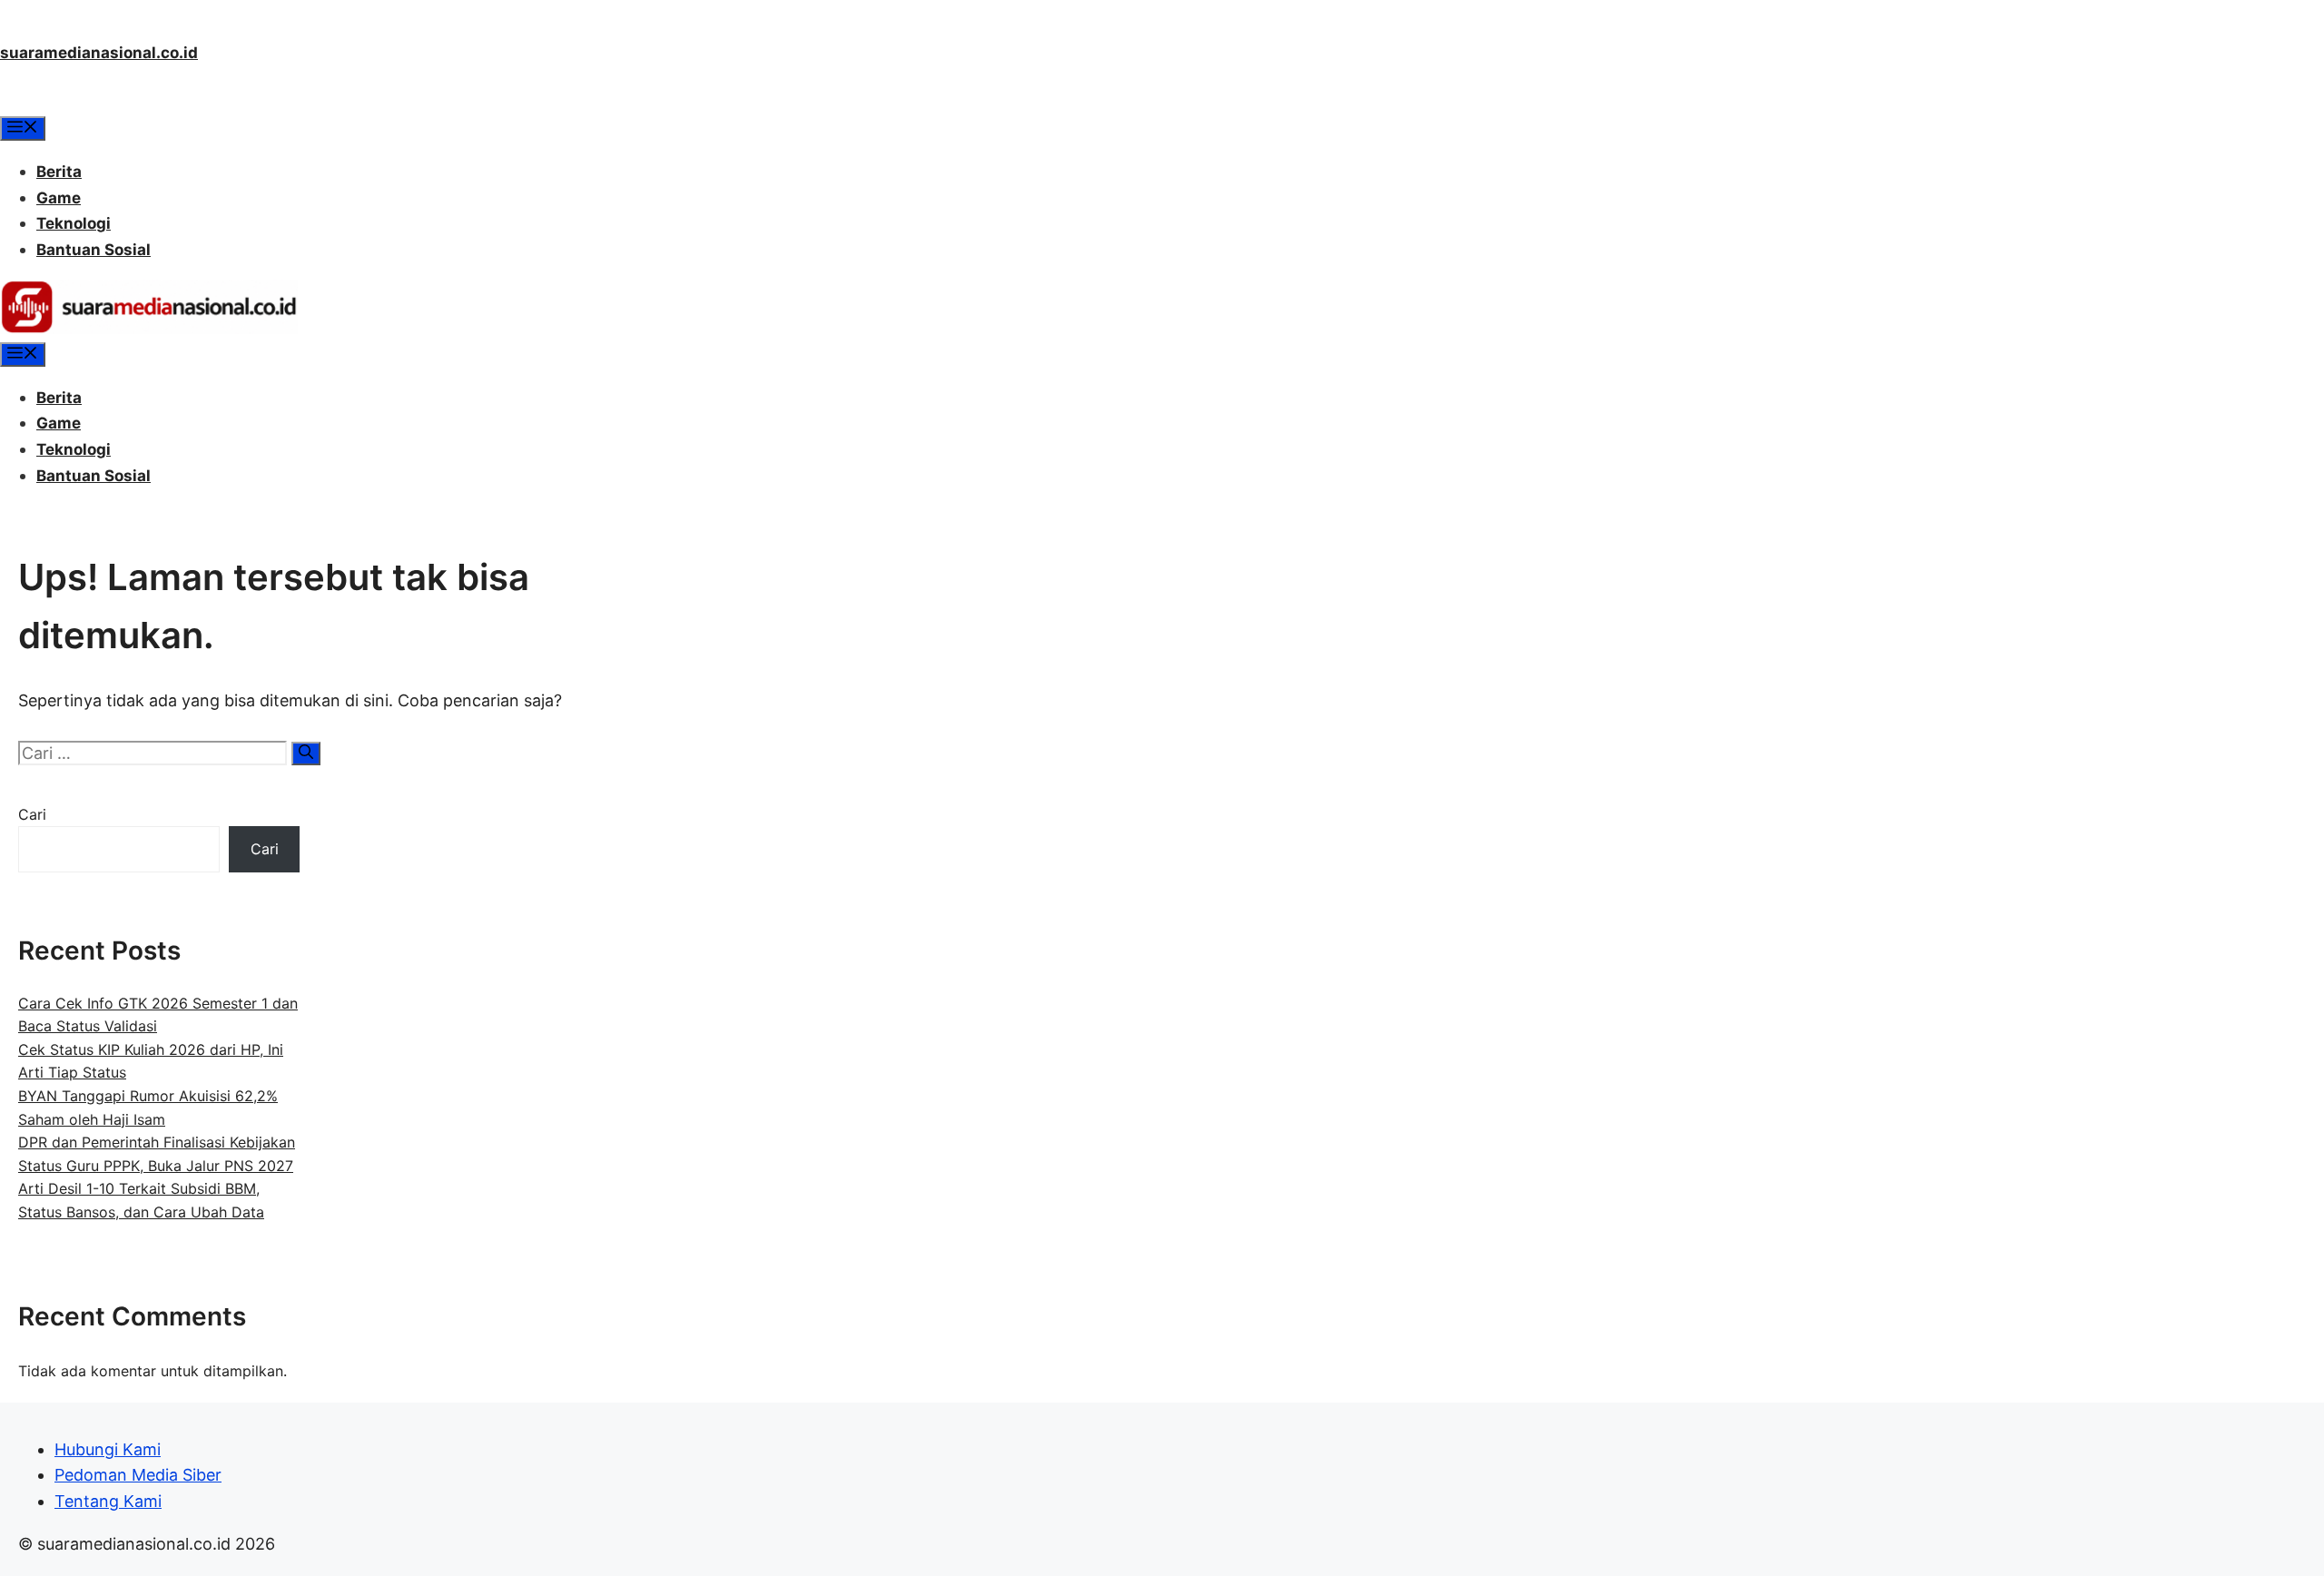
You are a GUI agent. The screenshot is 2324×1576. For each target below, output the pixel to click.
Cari (32, 814)
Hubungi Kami (108, 1449)
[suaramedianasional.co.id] (149, 329)
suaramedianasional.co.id (99, 53)
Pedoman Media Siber (138, 1475)
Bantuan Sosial (94, 250)
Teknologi (74, 223)
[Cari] (306, 754)
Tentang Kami (108, 1501)
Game (59, 198)
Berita (59, 172)
